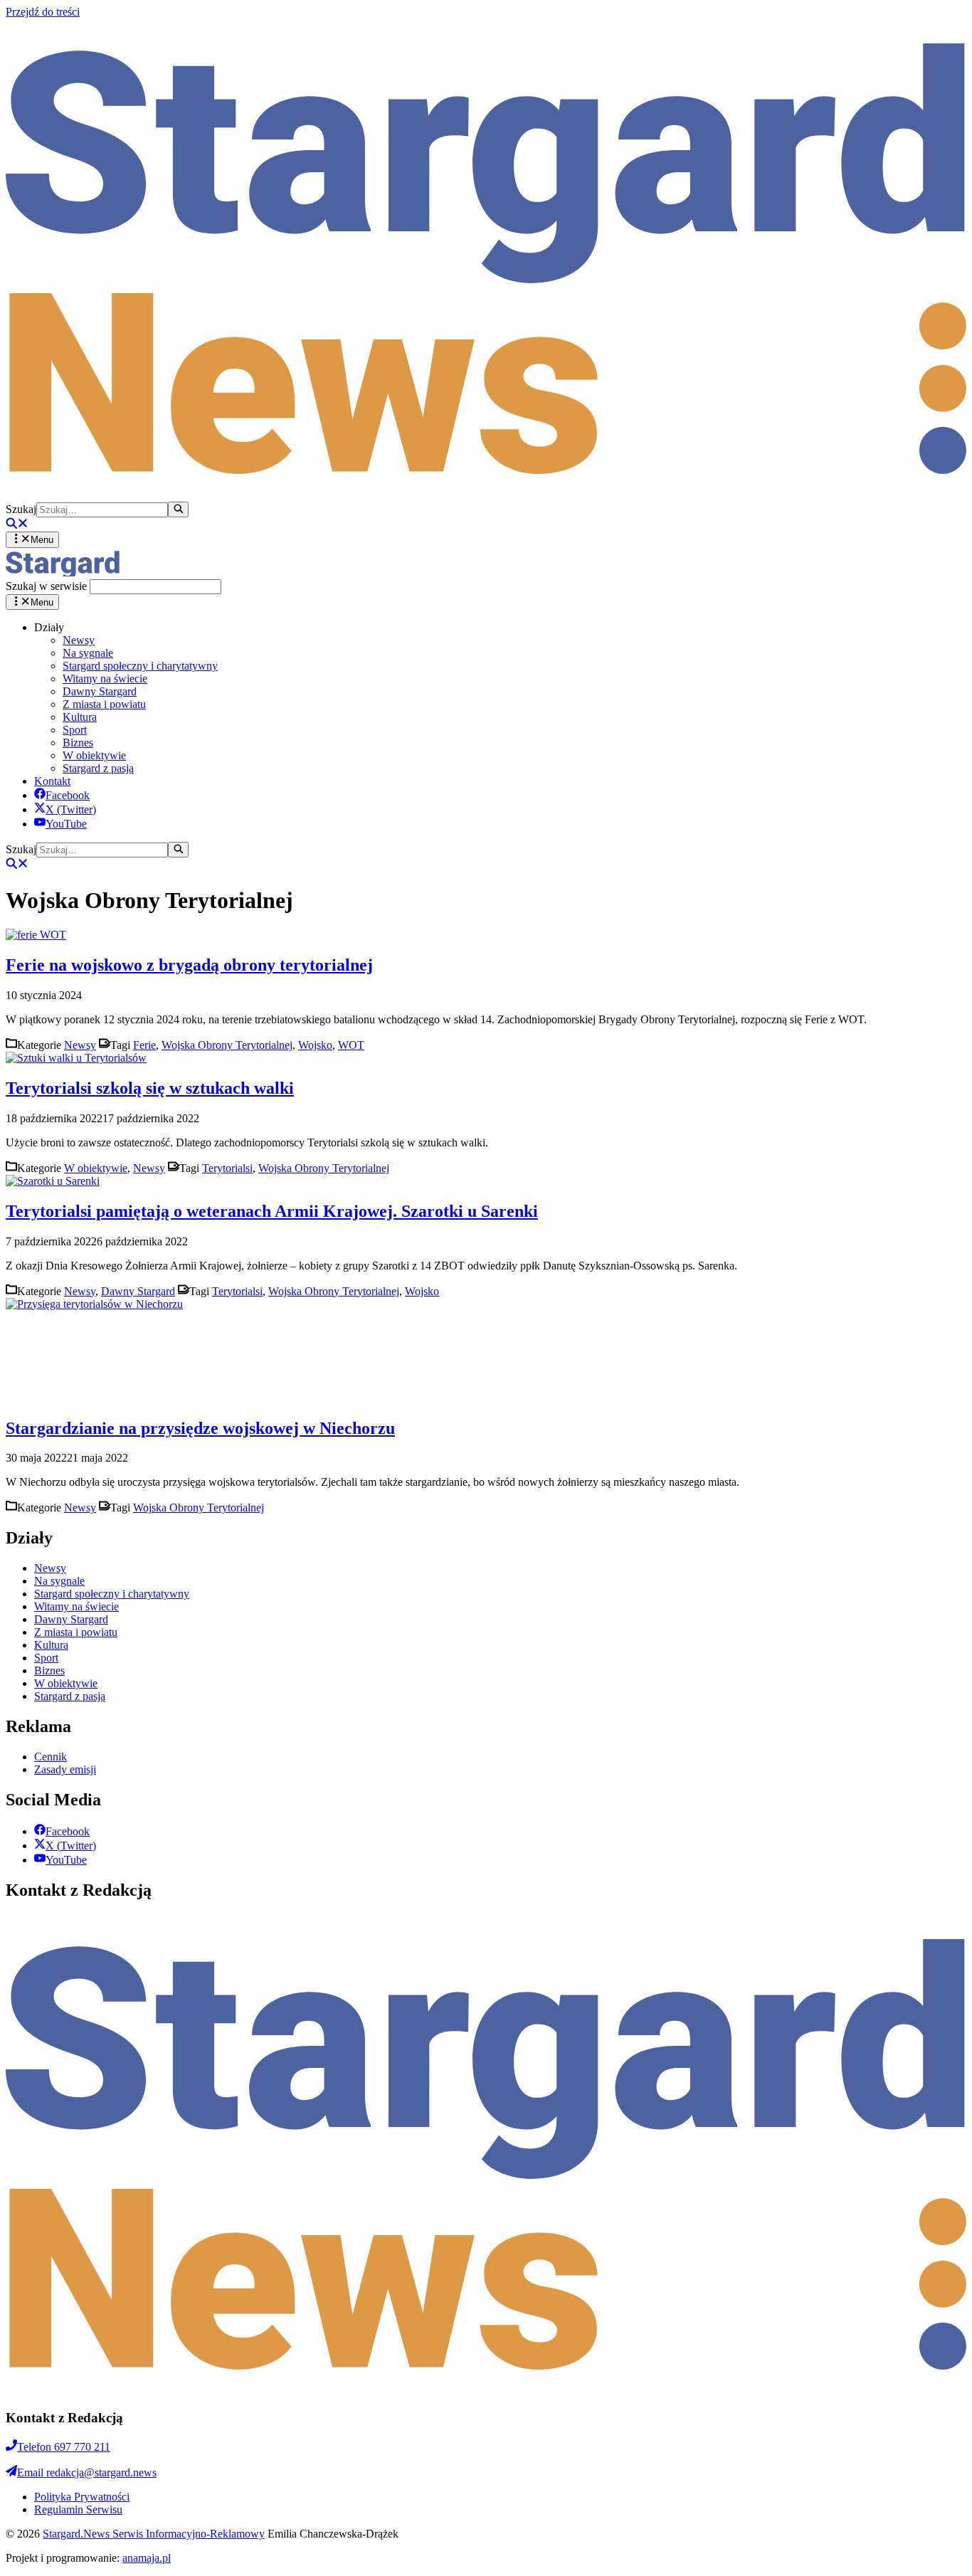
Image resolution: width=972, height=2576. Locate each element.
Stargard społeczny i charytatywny (140, 666)
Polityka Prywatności (82, 2497)
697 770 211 (64, 2447)
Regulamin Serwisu (78, 2509)
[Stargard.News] (63, 572)
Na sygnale (88, 653)
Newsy (79, 640)
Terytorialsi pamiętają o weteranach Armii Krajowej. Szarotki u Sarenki (272, 1211)
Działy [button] (49, 627)
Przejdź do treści (43, 12)
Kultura (80, 717)
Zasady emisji (65, 1769)
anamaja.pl (147, 2558)
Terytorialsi (227, 1168)
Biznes (78, 743)
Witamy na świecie (105, 679)
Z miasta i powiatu (104, 704)
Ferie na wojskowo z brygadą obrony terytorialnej (189, 965)
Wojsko (315, 1045)
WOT (351, 1045)
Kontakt (52, 781)
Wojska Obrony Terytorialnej (227, 1045)
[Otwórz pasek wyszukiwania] (17, 525)
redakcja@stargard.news (87, 2472)
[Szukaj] (178, 510)
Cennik (51, 1757)
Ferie (144, 1045)
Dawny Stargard (100, 691)
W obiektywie (94, 755)
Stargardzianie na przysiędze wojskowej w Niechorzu (200, 1428)
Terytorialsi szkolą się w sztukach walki (150, 1088)
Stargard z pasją (98, 768)
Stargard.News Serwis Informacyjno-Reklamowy (154, 2534)
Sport (75, 730)
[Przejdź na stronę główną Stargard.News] (486, 495)
